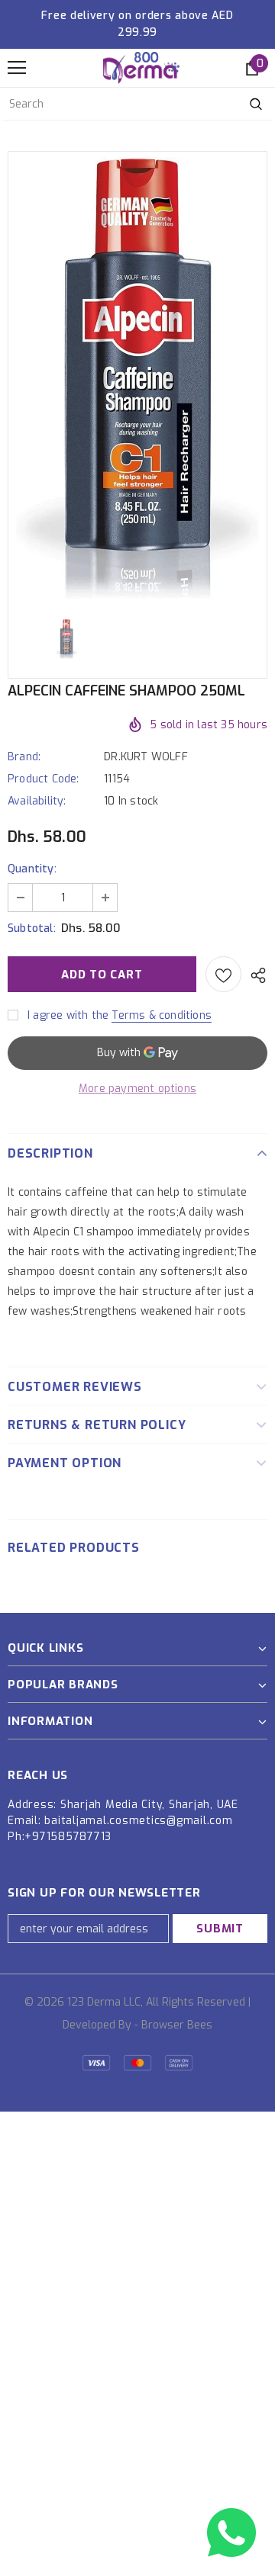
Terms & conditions (162, 1015)
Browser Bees (177, 2025)
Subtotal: (32, 928)
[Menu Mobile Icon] (17, 68)
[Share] (254, 975)
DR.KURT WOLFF (146, 757)
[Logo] (141, 68)
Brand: (24, 757)
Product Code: (44, 779)
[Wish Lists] (223, 974)
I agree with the (68, 1015)
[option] (137, 378)
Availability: (37, 801)
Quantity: (32, 869)
